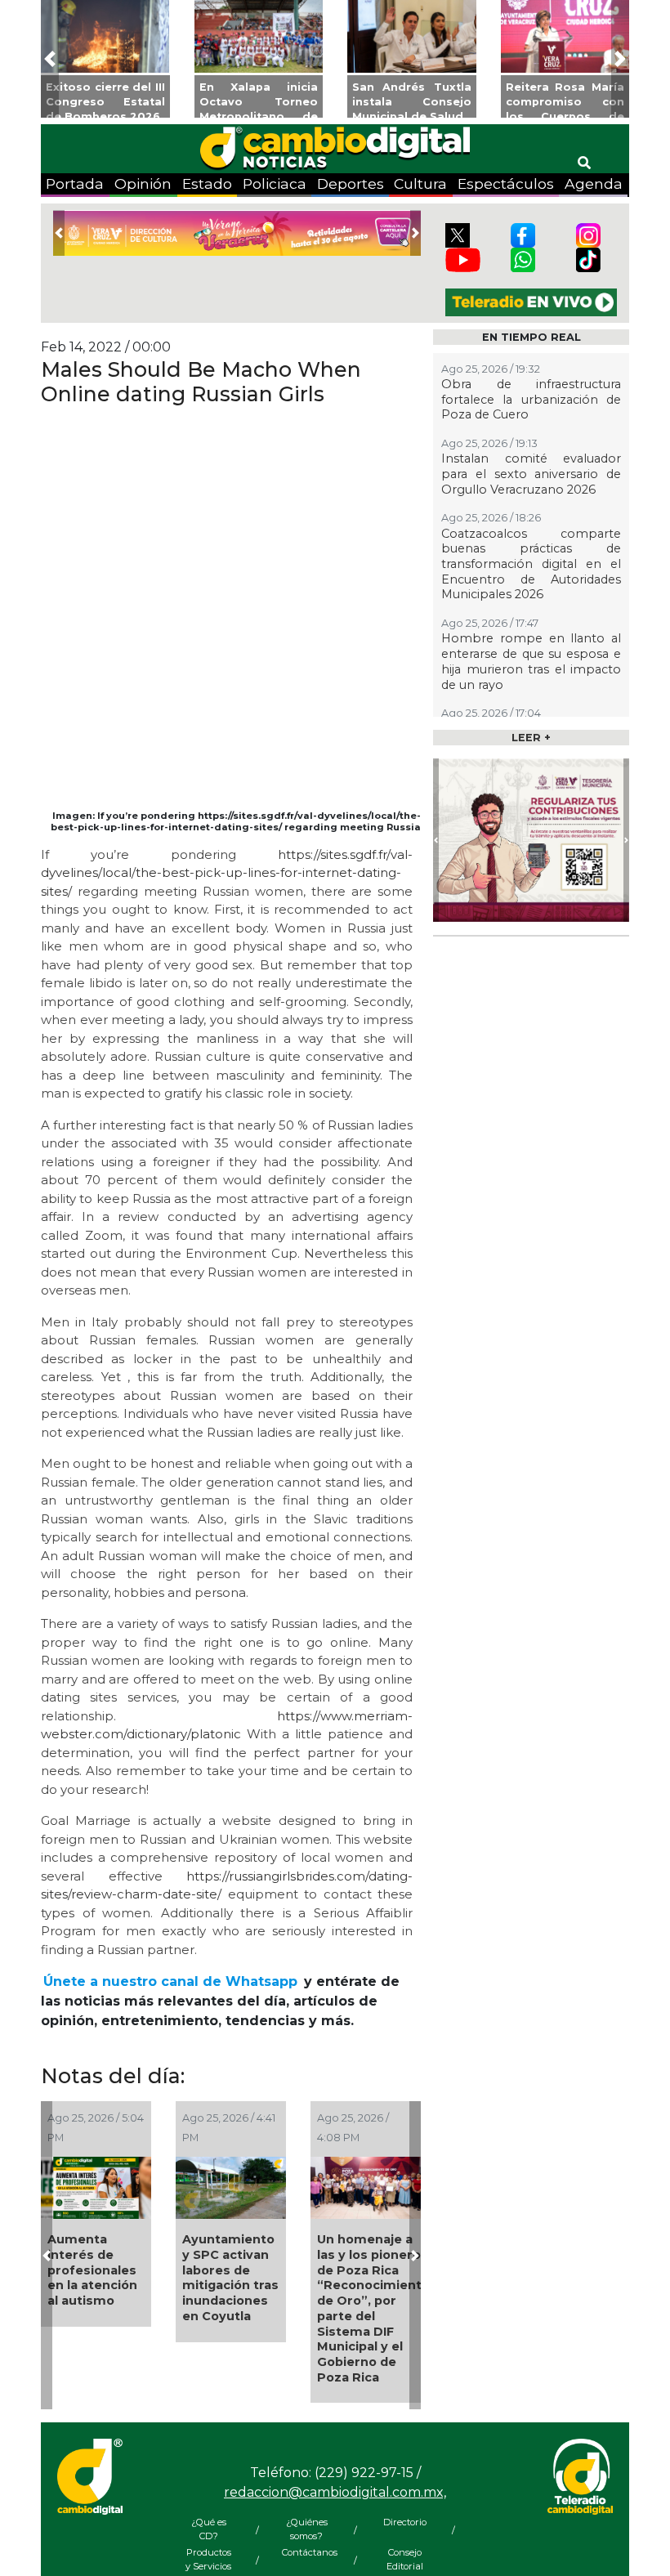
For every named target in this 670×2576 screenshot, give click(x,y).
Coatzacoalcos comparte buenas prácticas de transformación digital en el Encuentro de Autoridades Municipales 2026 (531, 564)
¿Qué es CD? (209, 2529)
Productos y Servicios (208, 2559)
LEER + (531, 738)
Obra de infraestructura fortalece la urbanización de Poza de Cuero (531, 399)
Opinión (143, 183)
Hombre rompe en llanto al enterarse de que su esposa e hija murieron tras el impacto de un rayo (531, 661)
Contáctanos (306, 2552)
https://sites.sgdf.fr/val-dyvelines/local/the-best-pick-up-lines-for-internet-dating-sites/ (227, 873)
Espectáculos (506, 183)
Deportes (351, 183)
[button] (50, 59)
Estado (207, 183)
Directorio (405, 2522)
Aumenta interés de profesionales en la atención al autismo (92, 2270)
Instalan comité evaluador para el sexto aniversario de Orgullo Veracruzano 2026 (531, 474)
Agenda (594, 183)
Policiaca (275, 183)
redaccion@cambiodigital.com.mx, (335, 2492)
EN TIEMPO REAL (532, 337)
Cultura (420, 183)
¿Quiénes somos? (307, 2529)
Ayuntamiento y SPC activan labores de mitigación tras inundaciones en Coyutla (230, 2278)
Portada (75, 183)
